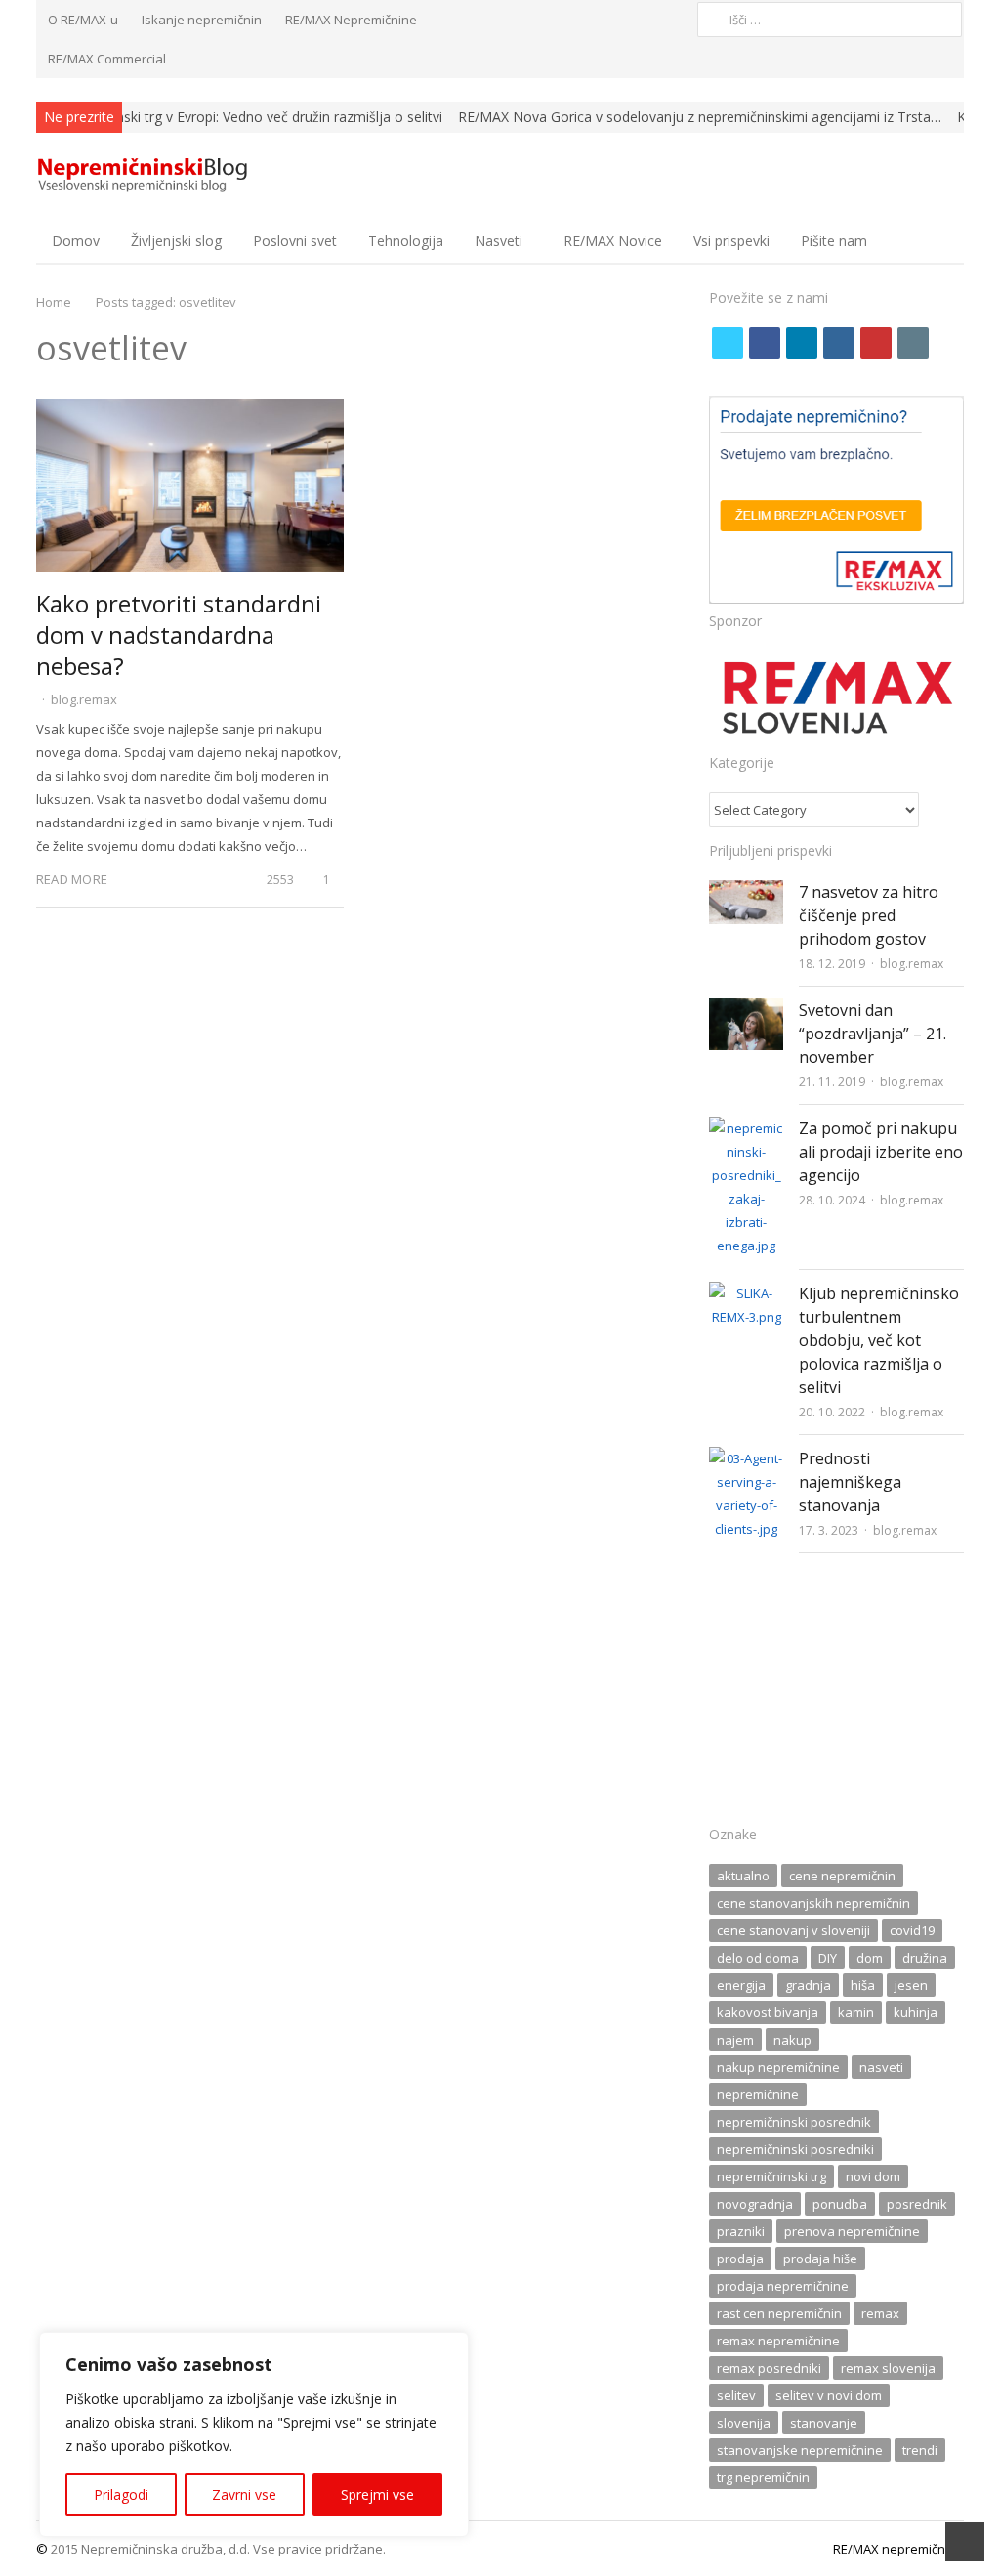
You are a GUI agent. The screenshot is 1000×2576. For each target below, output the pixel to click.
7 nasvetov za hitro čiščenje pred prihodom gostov (869, 915)
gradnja (808, 1985)
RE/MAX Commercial (107, 59)
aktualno (743, 1876)
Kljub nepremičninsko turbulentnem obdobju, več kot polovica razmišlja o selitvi (879, 1340)
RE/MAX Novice (613, 241)
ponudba (840, 2204)
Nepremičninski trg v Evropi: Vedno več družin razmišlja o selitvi (243, 117)
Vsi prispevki (731, 241)
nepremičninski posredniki (795, 2149)
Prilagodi (121, 2494)
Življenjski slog (176, 241)
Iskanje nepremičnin (202, 20)
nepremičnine (758, 2094)
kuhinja (916, 2012)
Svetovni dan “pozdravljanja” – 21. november (873, 1034)
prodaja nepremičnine (783, 2286)
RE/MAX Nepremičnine (351, 20)
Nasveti (499, 241)
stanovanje (824, 2423)
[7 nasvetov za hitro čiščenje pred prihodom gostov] (746, 892)
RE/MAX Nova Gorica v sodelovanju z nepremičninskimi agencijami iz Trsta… (700, 117)
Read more (72, 879)
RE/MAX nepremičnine (898, 2549)
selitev (736, 2395)
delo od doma (758, 1958)
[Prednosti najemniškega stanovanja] (746, 1458)
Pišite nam (834, 241)
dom (870, 1958)
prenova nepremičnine (852, 2231)
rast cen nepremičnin (779, 2313)
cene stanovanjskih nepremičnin (813, 1903)
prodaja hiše (820, 2259)
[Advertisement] (836, 1695)
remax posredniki (769, 2368)
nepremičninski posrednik (794, 2122)
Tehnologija (406, 241)
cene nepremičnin (842, 1876)
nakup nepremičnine (778, 2067)
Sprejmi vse (377, 2494)
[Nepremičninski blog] (145, 175)
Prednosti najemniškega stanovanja (850, 1482)
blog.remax (84, 699)
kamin (856, 2012)
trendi (920, 2450)
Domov (76, 241)
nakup (792, 2040)
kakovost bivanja (768, 2012)
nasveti (881, 2067)
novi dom (873, 2176)
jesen (911, 1985)
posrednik (917, 2204)
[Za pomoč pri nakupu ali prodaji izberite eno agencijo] (746, 1128)
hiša (863, 1985)
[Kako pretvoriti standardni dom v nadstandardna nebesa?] (190, 410)
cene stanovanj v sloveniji (793, 1930)
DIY (828, 1958)
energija (741, 1985)
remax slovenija (888, 2368)
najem (735, 2040)
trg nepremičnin (763, 2477)
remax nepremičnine (778, 2341)
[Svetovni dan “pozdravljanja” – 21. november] (746, 1010)
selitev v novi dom (829, 2395)
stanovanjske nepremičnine (800, 2450)
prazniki (741, 2231)
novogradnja (755, 2204)
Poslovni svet (295, 241)
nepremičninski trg (771, 2176)
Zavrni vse (244, 2494)
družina (925, 1958)
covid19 (912, 1930)
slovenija (744, 2423)
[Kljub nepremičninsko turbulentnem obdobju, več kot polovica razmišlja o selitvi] (746, 1293)
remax (880, 2313)
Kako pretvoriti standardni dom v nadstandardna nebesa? (179, 634)
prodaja (740, 2259)
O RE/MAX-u (83, 20)
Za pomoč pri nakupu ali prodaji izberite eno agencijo (881, 1152)
